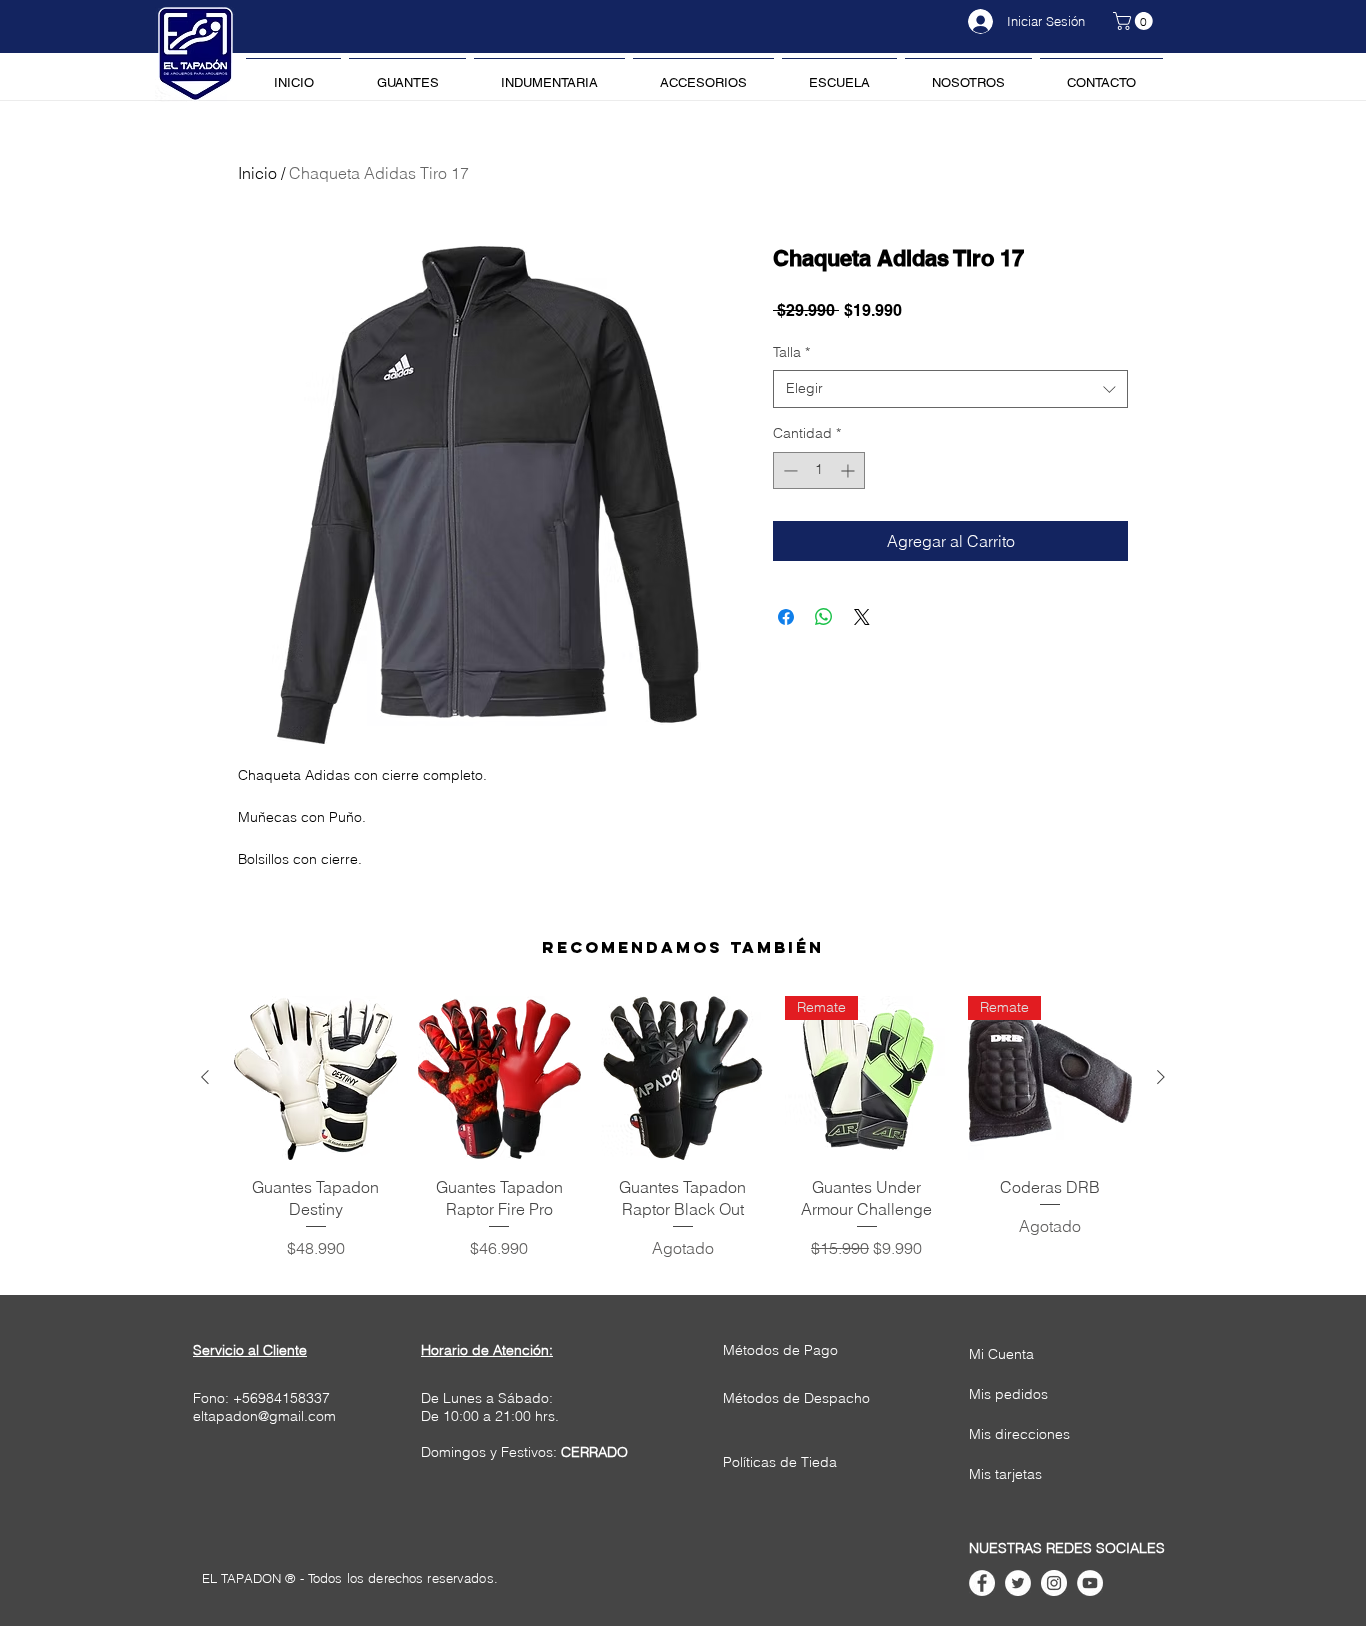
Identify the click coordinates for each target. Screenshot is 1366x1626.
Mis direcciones (1019, 1434)
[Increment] (849, 470)
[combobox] (950, 389)
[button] (1135, 21)
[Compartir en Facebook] (786, 617)
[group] (683, 1128)
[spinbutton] (819, 470)
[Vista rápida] (316, 1078)
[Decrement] (788, 470)
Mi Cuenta (1001, 1354)
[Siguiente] (1161, 1077)
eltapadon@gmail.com (264, 1416)
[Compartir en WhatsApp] (824, 617)
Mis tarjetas (1005, 1474)
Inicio (257, 173)
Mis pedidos (1008, 1394)
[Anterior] (205, 1077)
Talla (791, 352)
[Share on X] (862, 617)
